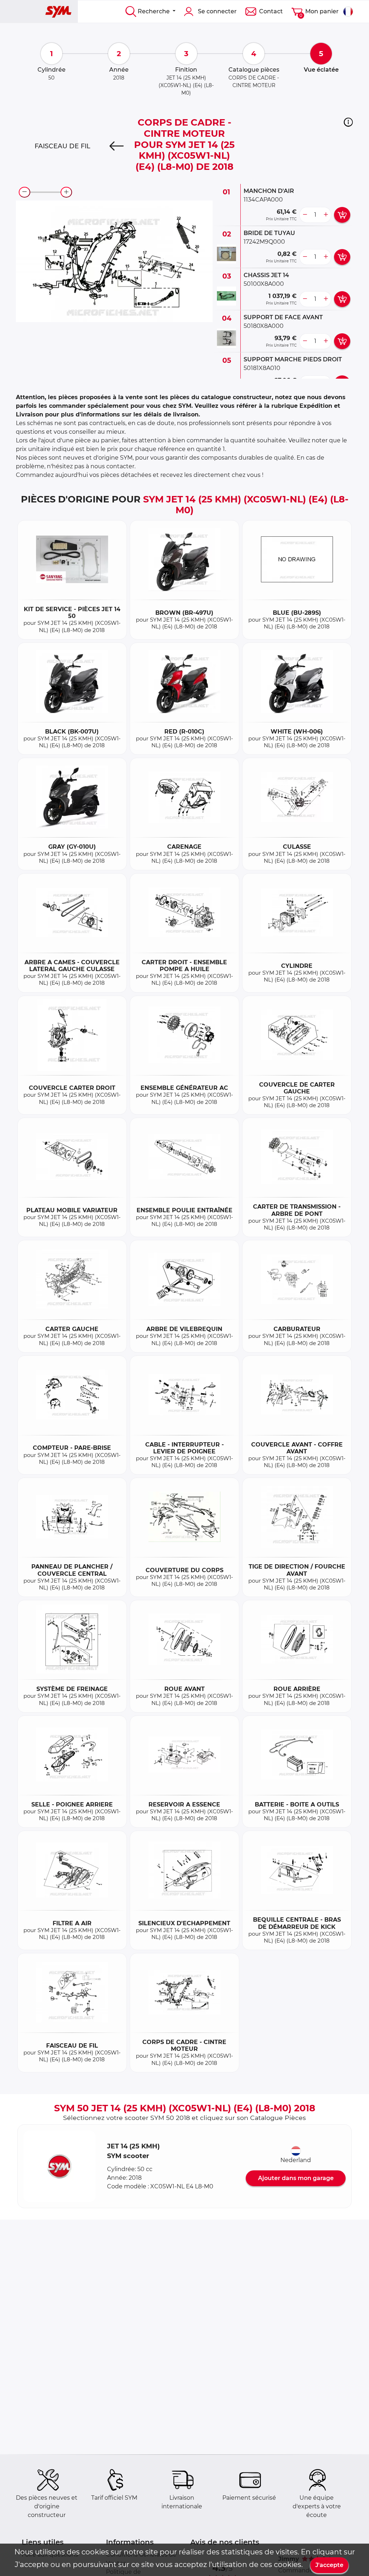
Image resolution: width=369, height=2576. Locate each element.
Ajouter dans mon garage (296, 2178)
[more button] (326, 215)
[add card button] (342, 215)
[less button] (305, 215)
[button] (348, 122)
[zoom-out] (25, 192)
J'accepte (329, 2565)
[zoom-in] (66, 192)
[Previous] (117, 146)
